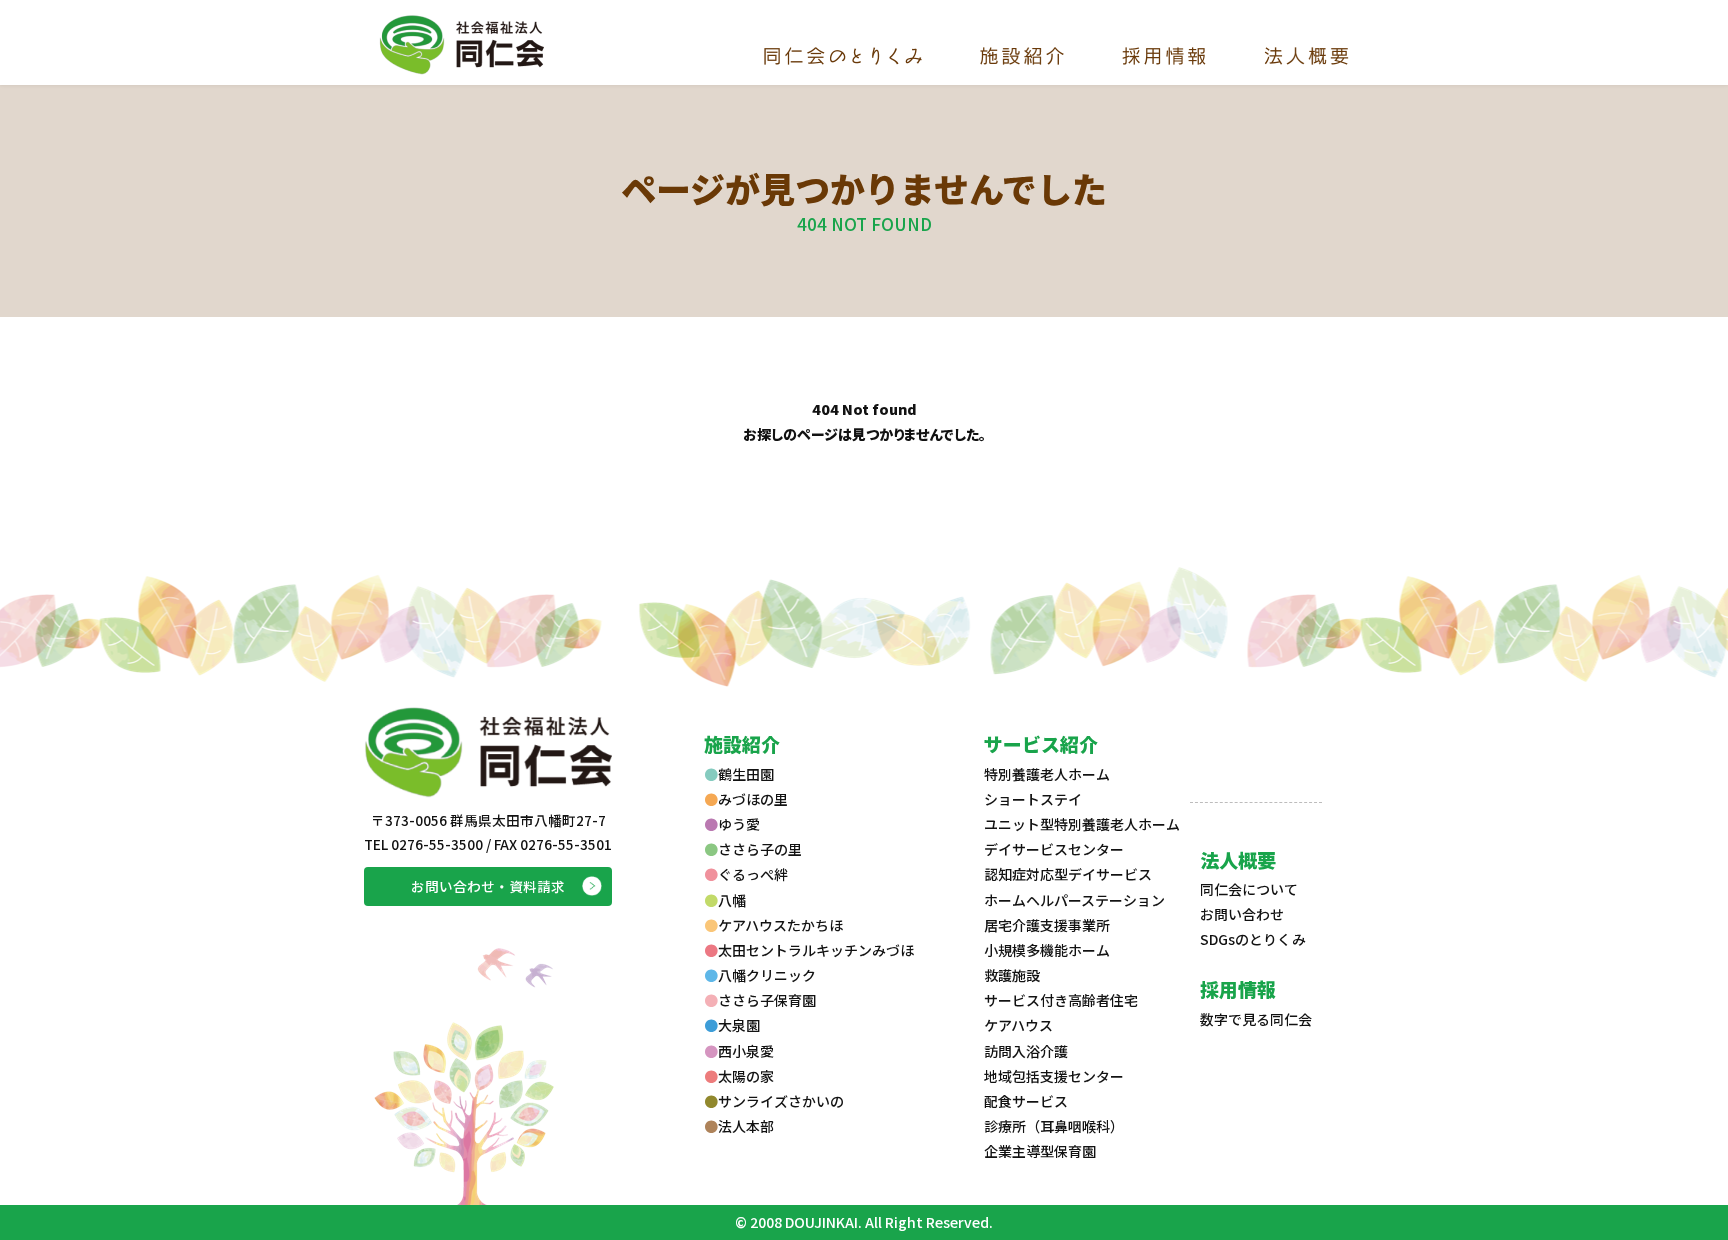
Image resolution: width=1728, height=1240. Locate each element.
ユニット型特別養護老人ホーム (1082, 824)
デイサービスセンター (1054, 849)
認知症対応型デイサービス (1068, 874)
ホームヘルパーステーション (1074, 900)
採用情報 (1238, 988)
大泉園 (739, 1025)
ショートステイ (1033, 799)
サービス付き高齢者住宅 (1061, 1000)
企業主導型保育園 (1040, 1151)
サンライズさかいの (781, 1101)
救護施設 (1012, 975)
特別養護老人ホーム (1047, 774)
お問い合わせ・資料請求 (488, 886)
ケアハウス (1018, 1025)
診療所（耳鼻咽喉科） (1054, 1126)
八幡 (732, 900)
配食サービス (1026, 1101)
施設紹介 (742, 743)
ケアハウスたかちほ (780, 925)
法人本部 (746, 1126)
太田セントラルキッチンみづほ (816, 950)
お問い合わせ (1242, 914)
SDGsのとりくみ (1253, 939)
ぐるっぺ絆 (753, 874)
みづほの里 (753, 799)
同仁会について (1249, 889)
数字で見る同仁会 (1256, 1019)
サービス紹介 (1041, 743)
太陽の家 (746, 1076)
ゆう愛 (739, 824)
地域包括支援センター (1054, 1076)
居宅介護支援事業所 (1047, 925)
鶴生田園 (746, 774)
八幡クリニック (767, 975)
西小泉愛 (746, 1051)
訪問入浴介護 (1026, 1051)
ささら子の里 (760, 849)
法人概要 (1238, 859)
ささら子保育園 (767, 1000)
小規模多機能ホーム (1047, 950)
